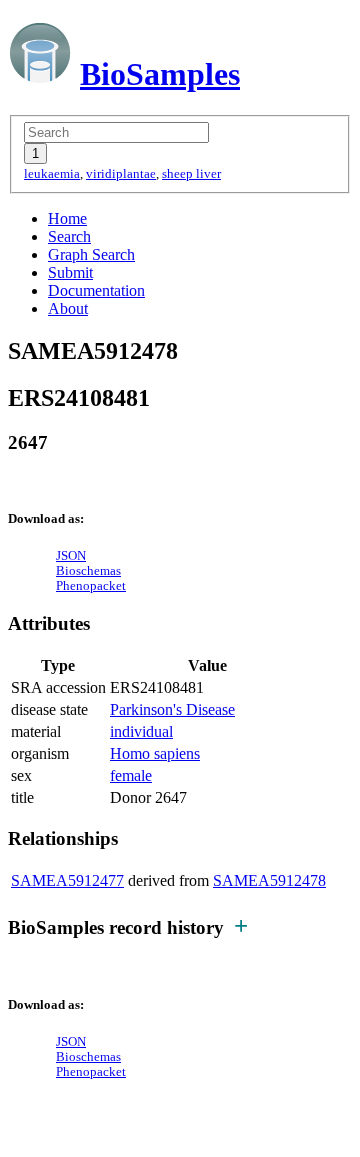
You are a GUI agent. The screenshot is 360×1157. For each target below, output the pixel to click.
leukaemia (52, 173)
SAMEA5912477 (67, 880)
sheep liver (191, 173)
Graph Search (91, 254)
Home (67, 218)
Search (69, 236)
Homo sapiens (155, 753)
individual (141, 731)
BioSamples (160, 74)
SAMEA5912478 (269, 880)
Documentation (96, 290)
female (131, 775)
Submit (70, 272)
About (68, 308)
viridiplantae (121, 173)
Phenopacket (91, 586)
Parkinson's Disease (172, 709)
